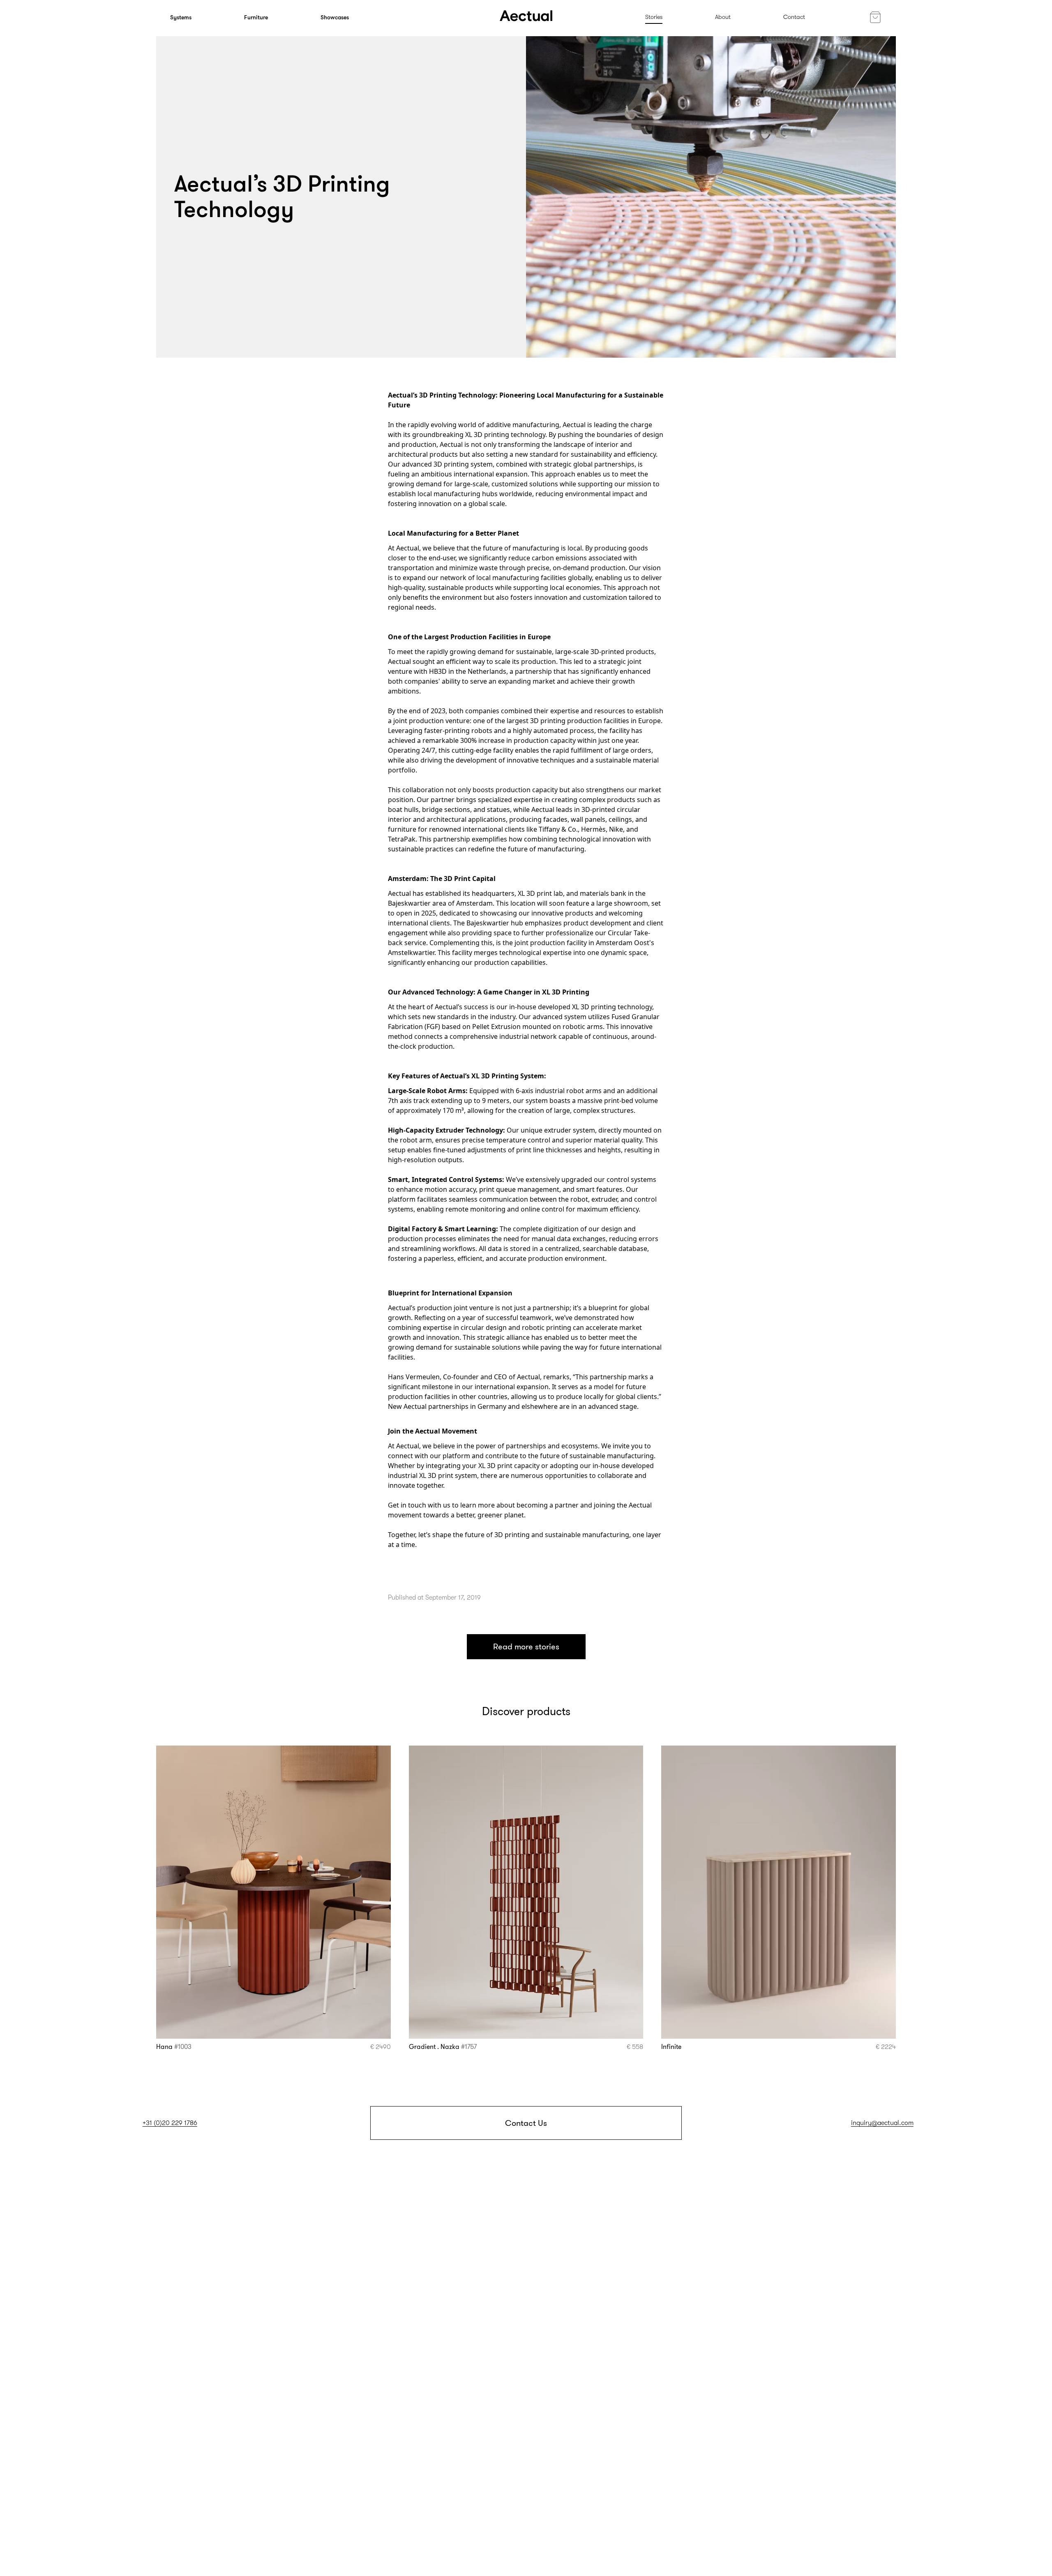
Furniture (256, 17)
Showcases (335, 17)
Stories (654, 17)
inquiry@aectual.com (882, 2123)
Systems (181, 17)
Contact (794, 17)
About (723, 17)
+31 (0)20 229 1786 (170, 2123)
